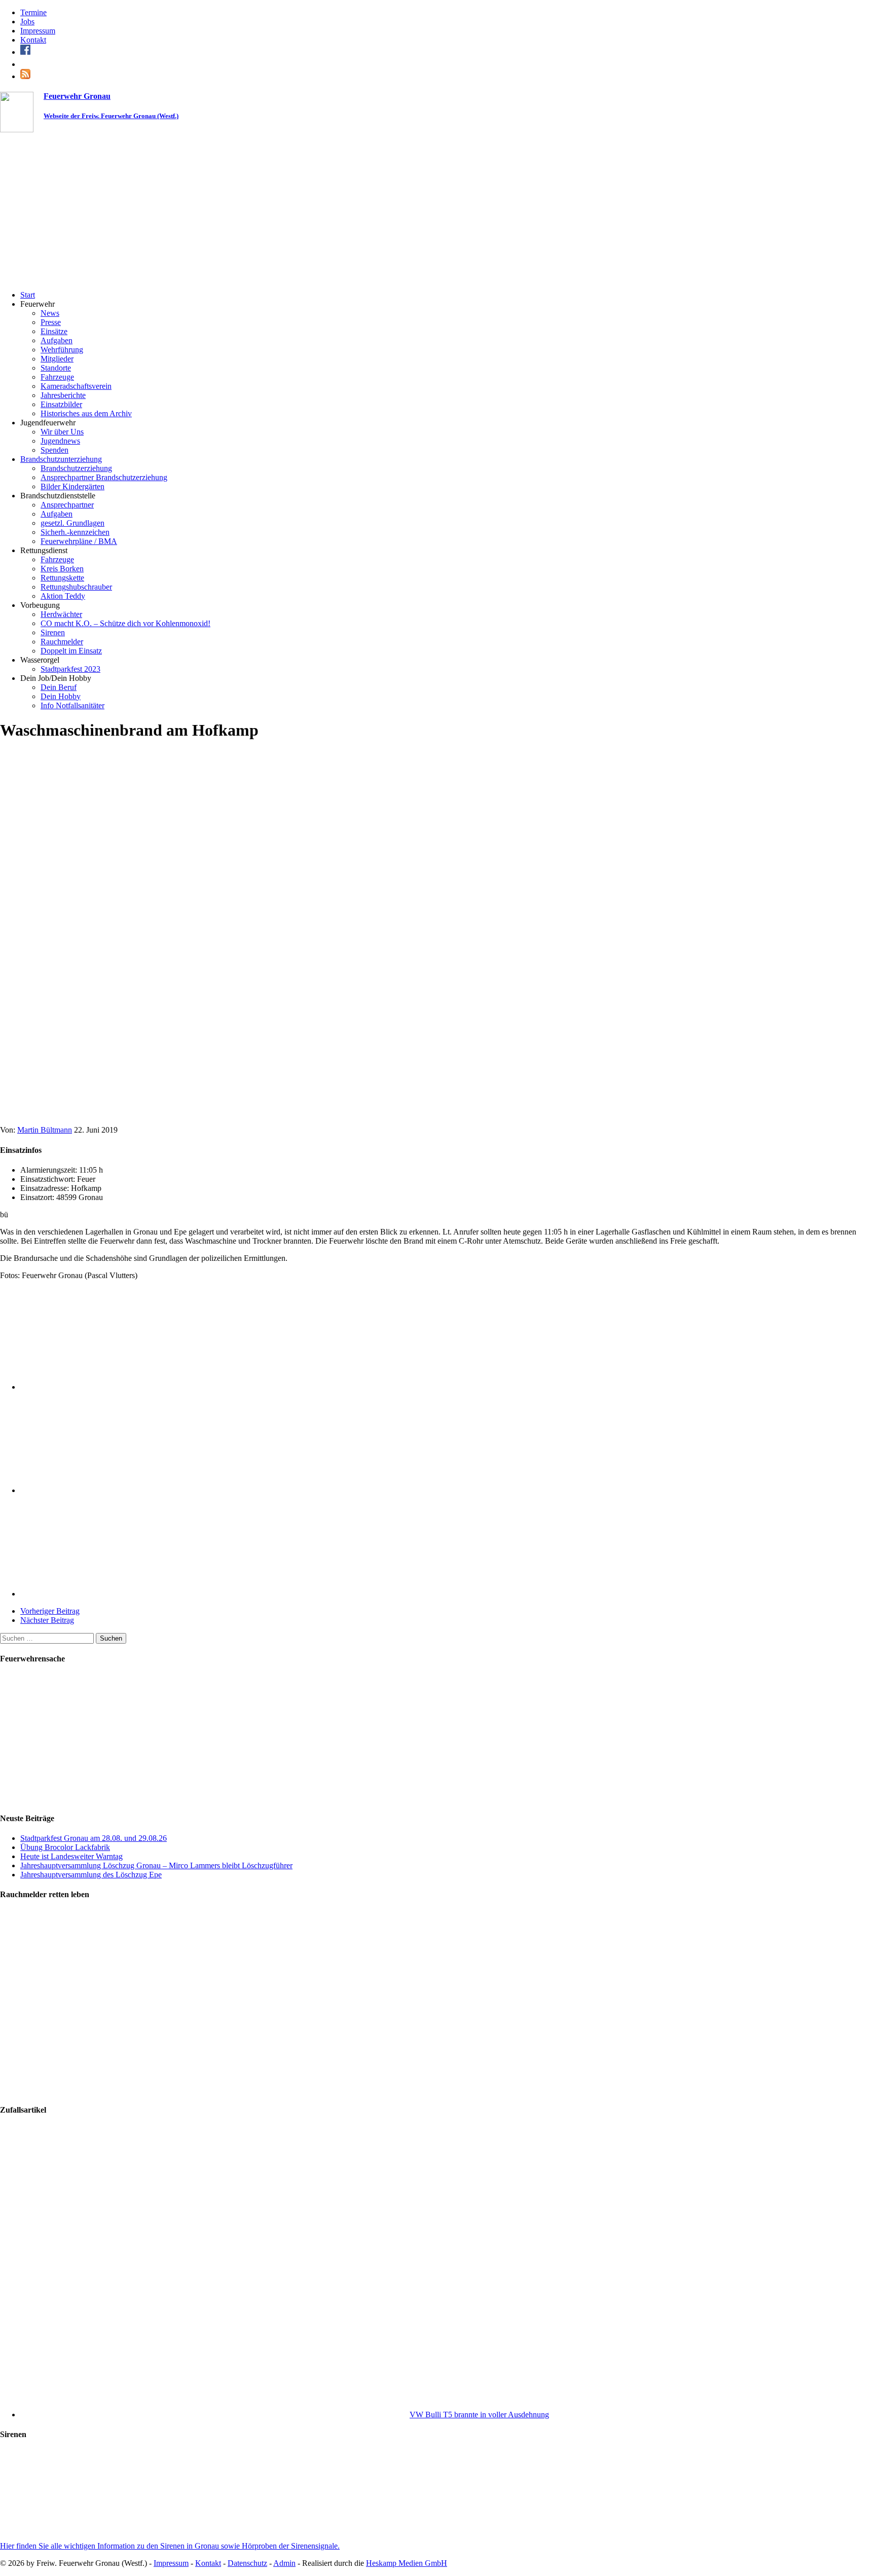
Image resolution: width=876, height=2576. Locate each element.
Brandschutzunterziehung (61, 459)
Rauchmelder (62, 642)
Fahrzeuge (57, 377)
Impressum (38, 31)
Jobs (27, 22)
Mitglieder (57, 359)
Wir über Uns (62, 432)
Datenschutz (247, 2563)
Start (28, 295)
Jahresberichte (63, 395)
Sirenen (53, 632)
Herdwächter (61, 614)
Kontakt (33, 40)
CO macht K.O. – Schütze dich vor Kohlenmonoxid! (125, 623)
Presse (51, 322)
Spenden (54, 450)
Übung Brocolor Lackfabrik (65, 1847)
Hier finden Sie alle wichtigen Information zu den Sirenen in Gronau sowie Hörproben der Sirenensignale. (170, 2546)
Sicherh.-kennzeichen (75, 532)
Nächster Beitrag (47, 1620)
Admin (284, 2563)
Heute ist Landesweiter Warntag (71, 1856)
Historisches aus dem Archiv (86, 413)
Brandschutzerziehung (76, 468)
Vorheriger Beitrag (50, 1611)
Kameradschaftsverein (76, 386)
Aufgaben (57, 340)
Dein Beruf (59, 687)
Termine (33, 12)
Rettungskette (62, 578)
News (50, 313)
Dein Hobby (61, 696)
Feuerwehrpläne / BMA (79, 541)
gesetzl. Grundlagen (72, 523)
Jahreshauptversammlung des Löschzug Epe (91, 1875)
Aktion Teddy (63, 596)
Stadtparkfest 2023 (70, 669)
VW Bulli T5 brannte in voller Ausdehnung (479, 2415)
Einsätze (54, 331)
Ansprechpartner (67, 505)
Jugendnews (60, 441)
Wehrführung (62, 350)
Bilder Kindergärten (72, 486)
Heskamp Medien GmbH (407, 2563)
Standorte (56, 368)
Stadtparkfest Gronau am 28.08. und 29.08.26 (94, 1838)
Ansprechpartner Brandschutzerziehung (104, 477)
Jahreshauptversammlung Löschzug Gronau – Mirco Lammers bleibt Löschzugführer (156, 1865)
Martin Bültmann (45, 1130)
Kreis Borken (62, 569)
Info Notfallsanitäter (72, 705)
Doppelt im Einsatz (71, 651)
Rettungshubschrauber (76, 587)
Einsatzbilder (61, 404)
